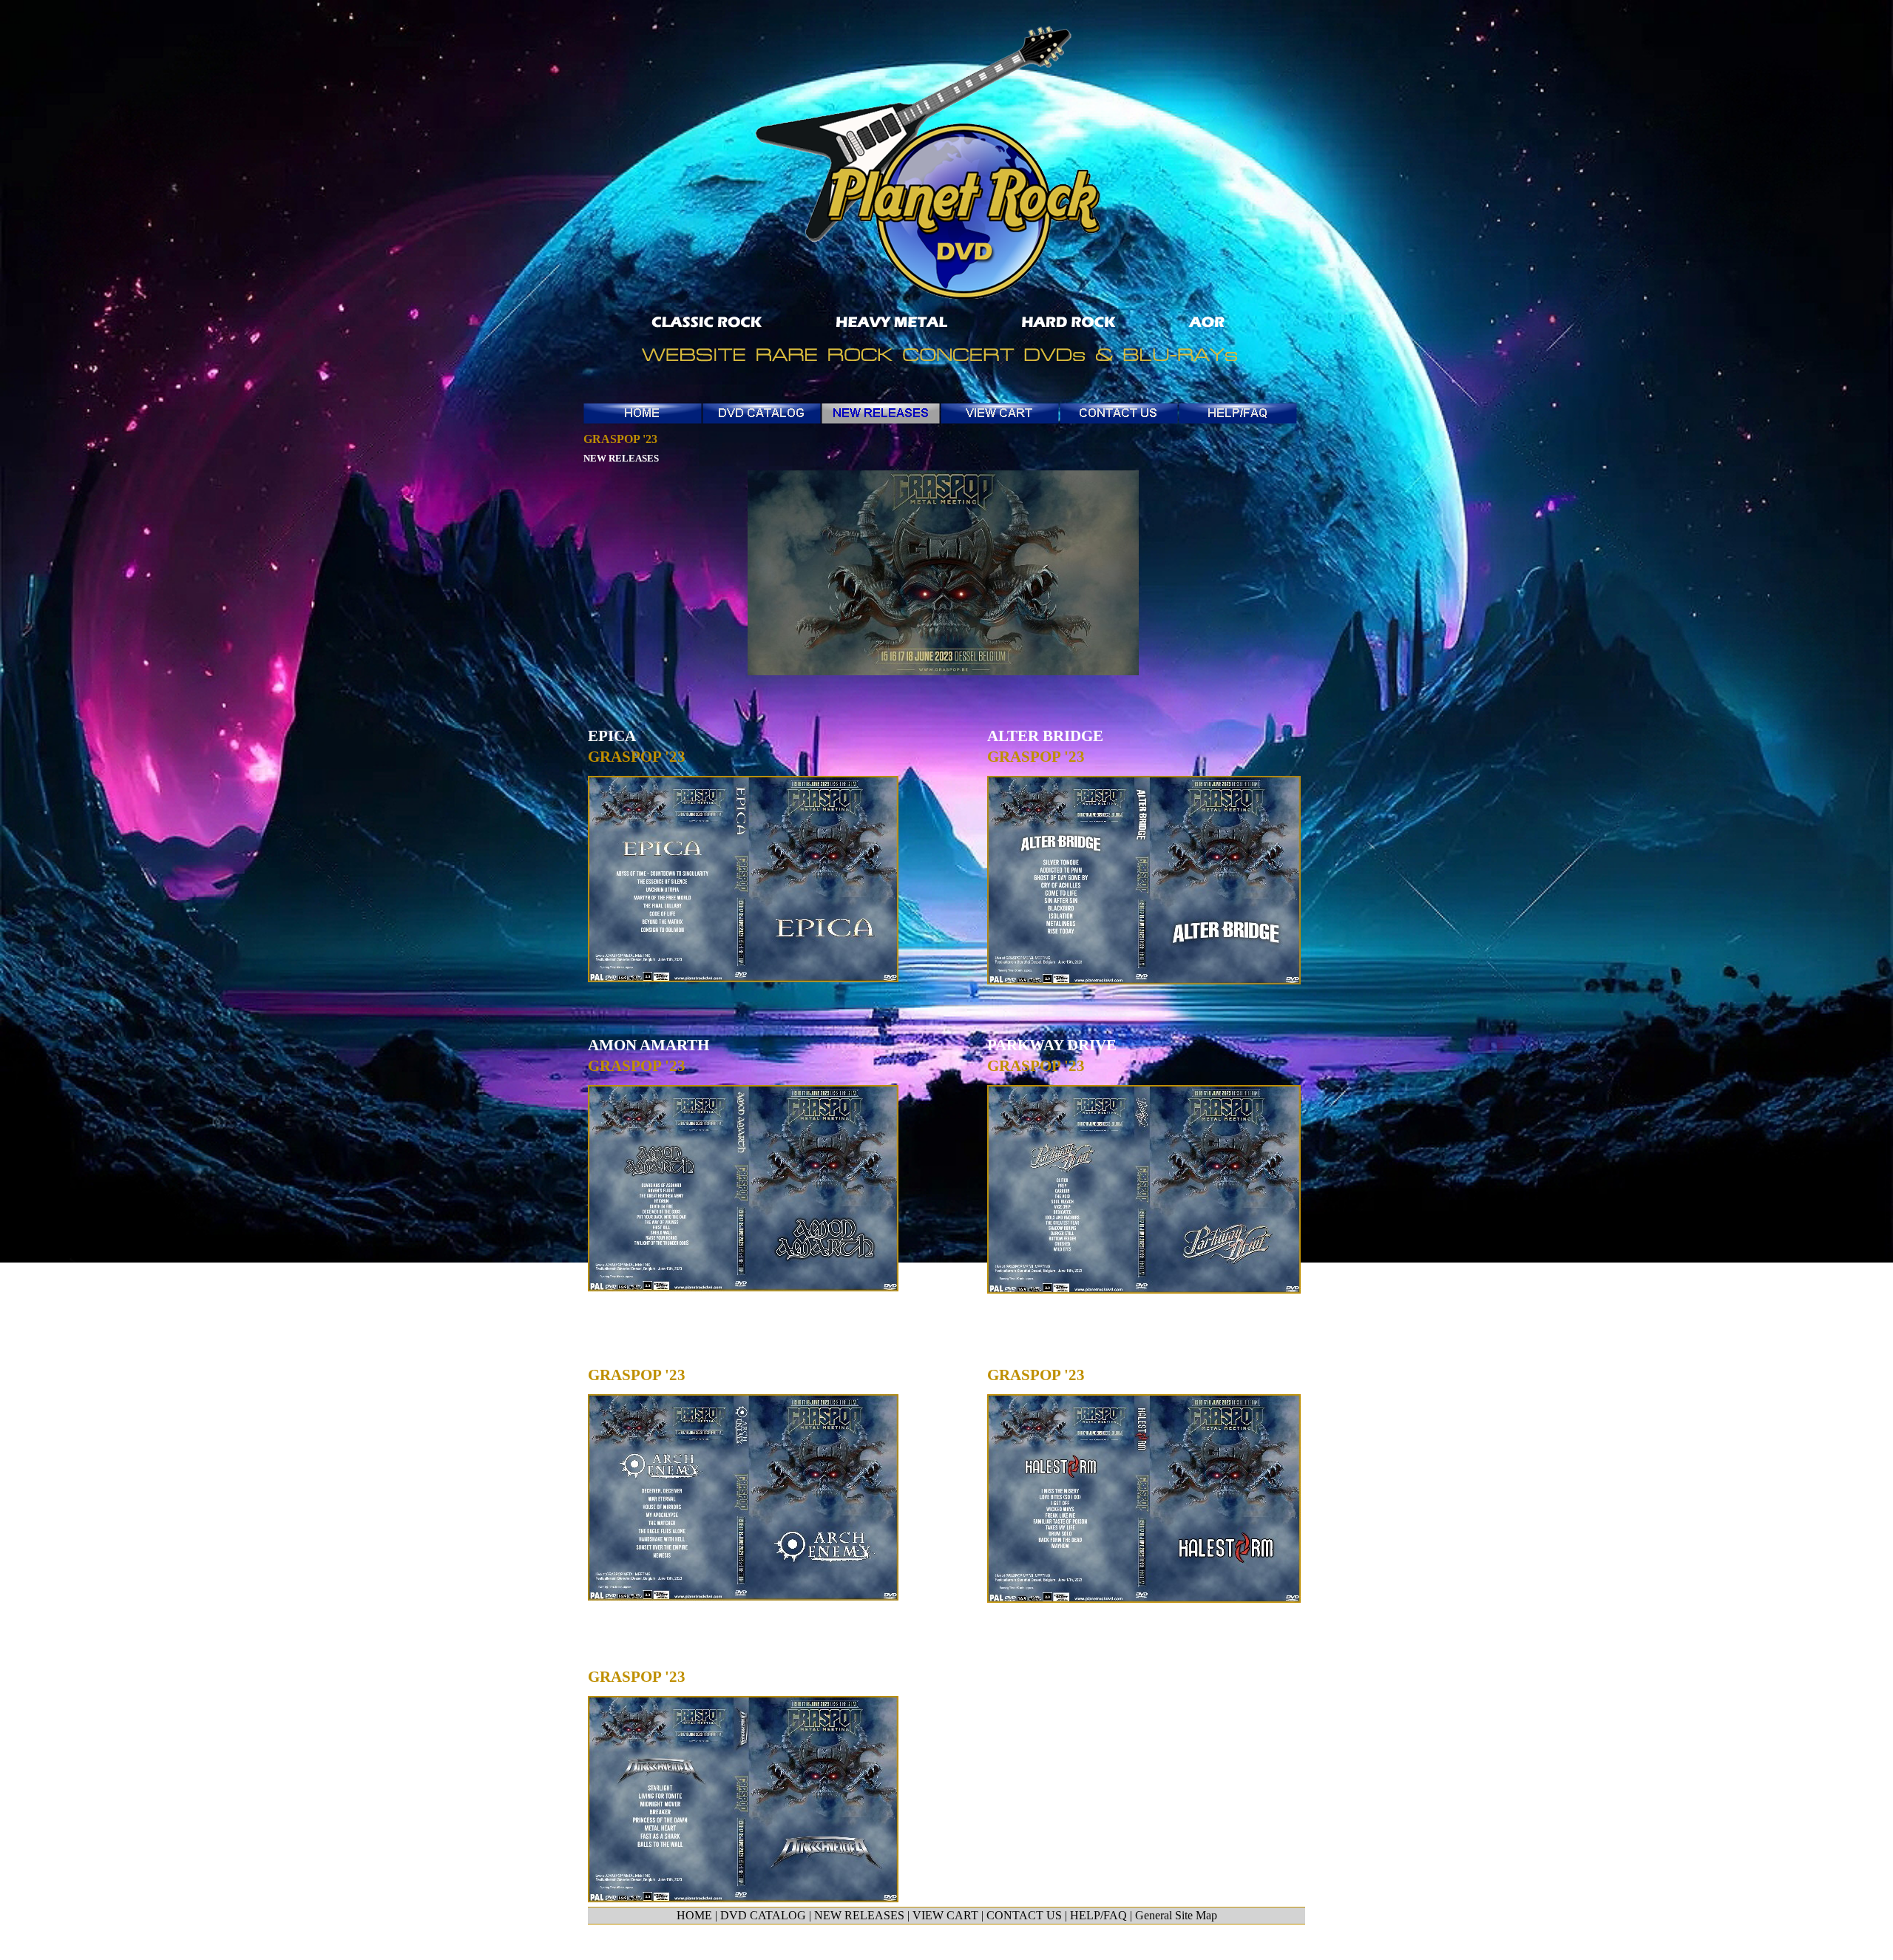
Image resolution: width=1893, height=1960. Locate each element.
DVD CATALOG (763, 1915)
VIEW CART (945, 1915)
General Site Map (1176, 1915)
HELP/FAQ (1098, 1915)
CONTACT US (1024, 1915)
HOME (694, 1915)
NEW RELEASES (621, 458)
